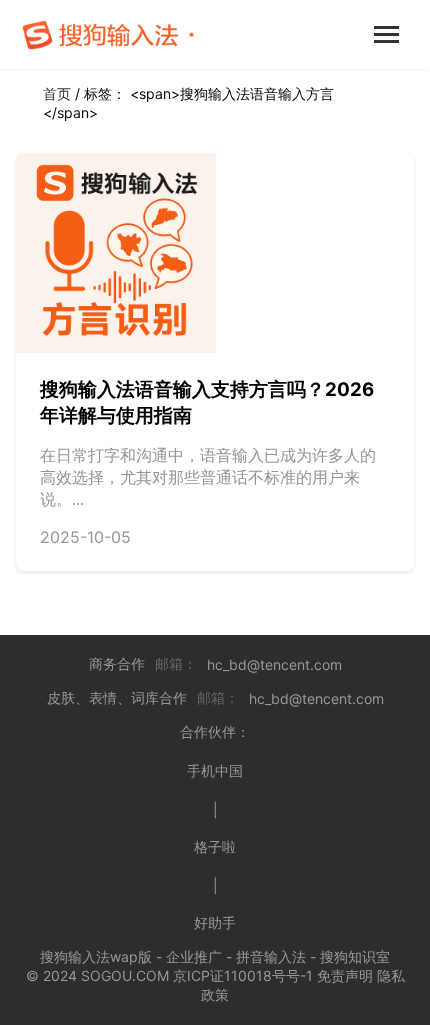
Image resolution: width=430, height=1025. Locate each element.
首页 (57, 93)
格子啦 (215, 846)
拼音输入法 (271, 956)
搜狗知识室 (355, 956)
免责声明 (345, 975)
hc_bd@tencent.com (274, 664)
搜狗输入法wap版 (96, 956)
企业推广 (194, 956)
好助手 (215, 922)
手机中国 (215, 770)
